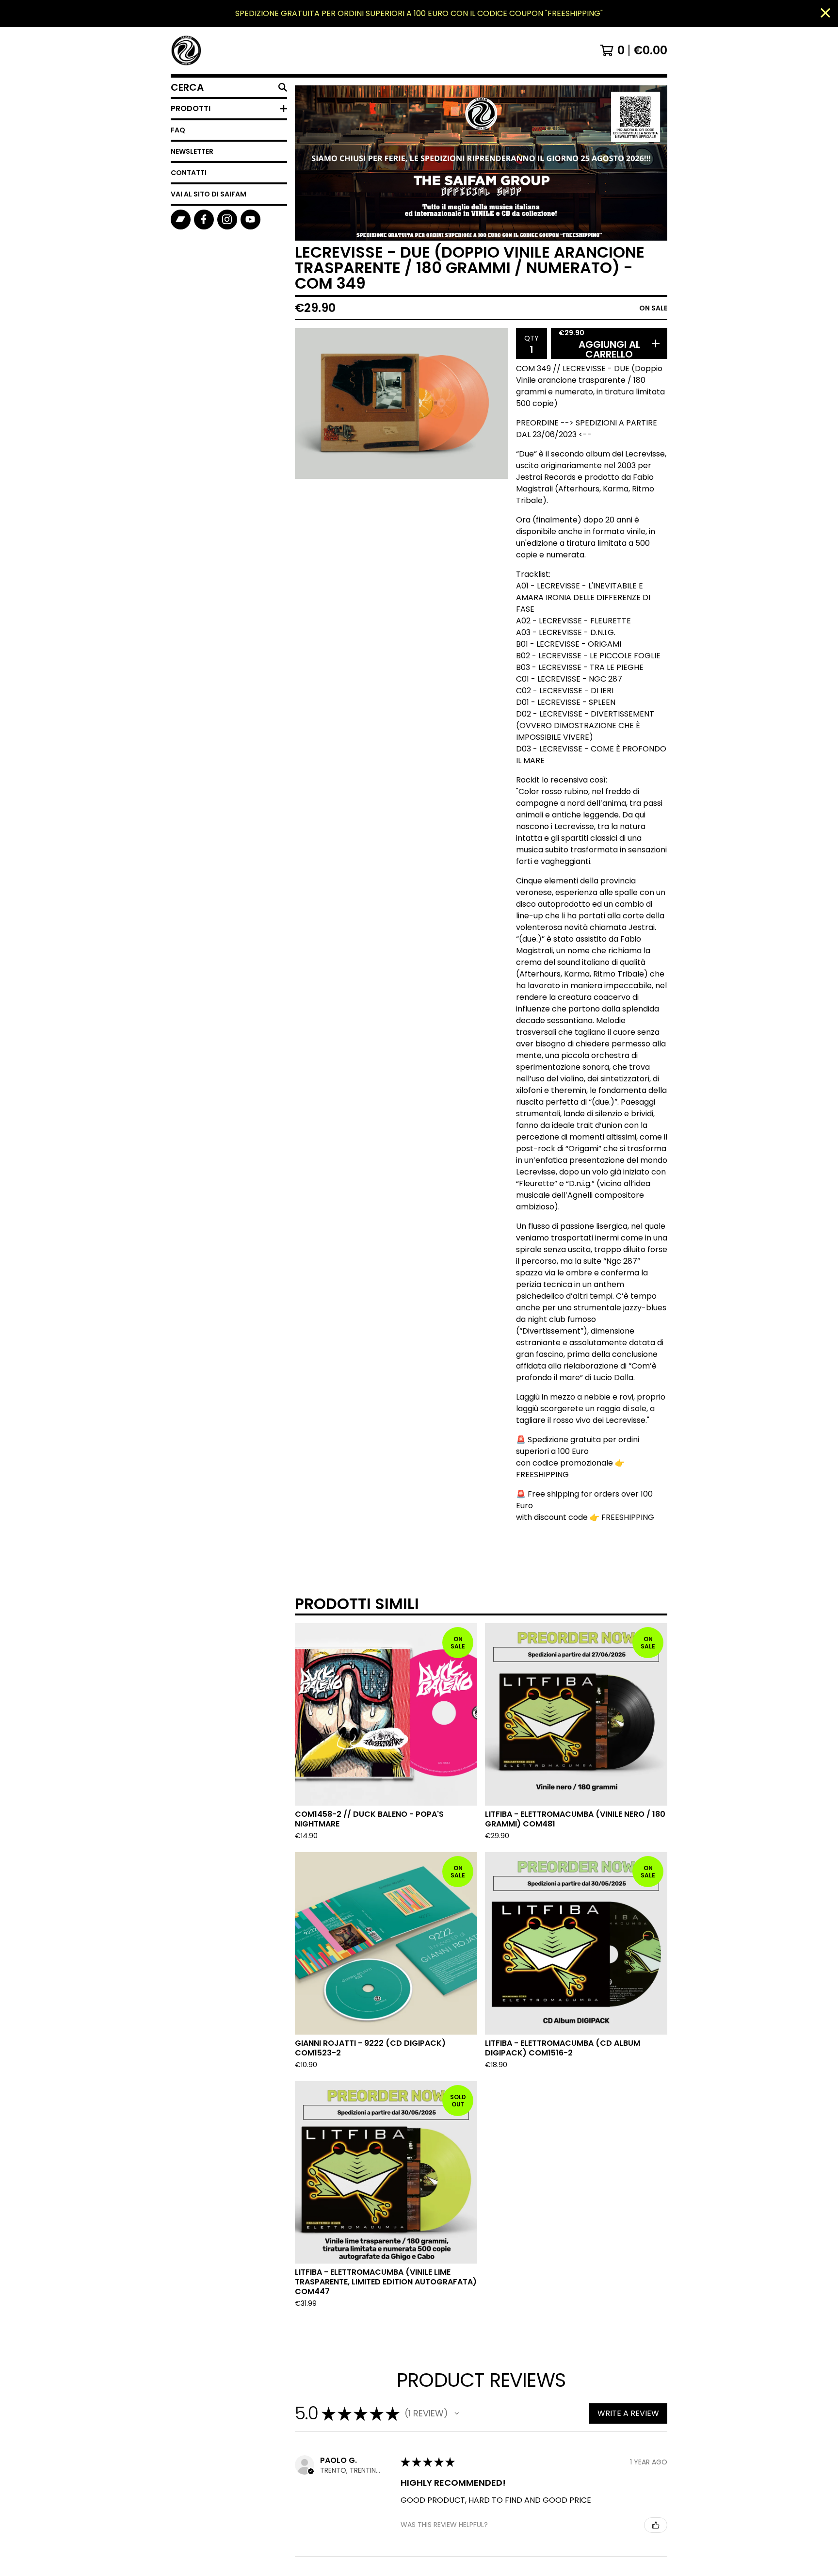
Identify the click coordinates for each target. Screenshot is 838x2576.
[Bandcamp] (181, 220)
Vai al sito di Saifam (209, 194)
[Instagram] (227, 220)
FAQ (178, 130)
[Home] (186, 50)
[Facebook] (204, 220)
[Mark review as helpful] (656, 2525)
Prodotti (191, 108)
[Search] (283, 87)
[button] (457, 2413)
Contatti (189, 173)
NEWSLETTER (192, 151)
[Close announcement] (825, 14)
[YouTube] (250, 220)
